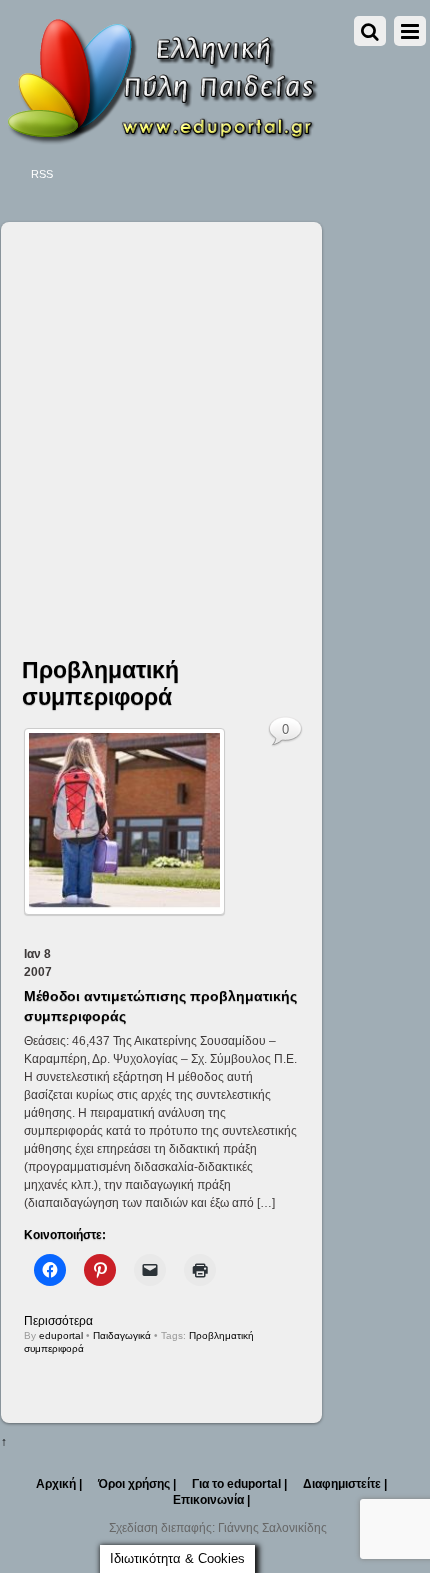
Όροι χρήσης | (137, 1484)
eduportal (61, 1335)
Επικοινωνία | (211, 1500)
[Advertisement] (215, 422)
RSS (42, 174)
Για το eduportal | (239, 1484)
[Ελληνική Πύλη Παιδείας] (161, 138)
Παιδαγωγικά (122, 1335)
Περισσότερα (58, 1321)
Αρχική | (59, 1484)
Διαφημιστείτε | (345, 1484)
